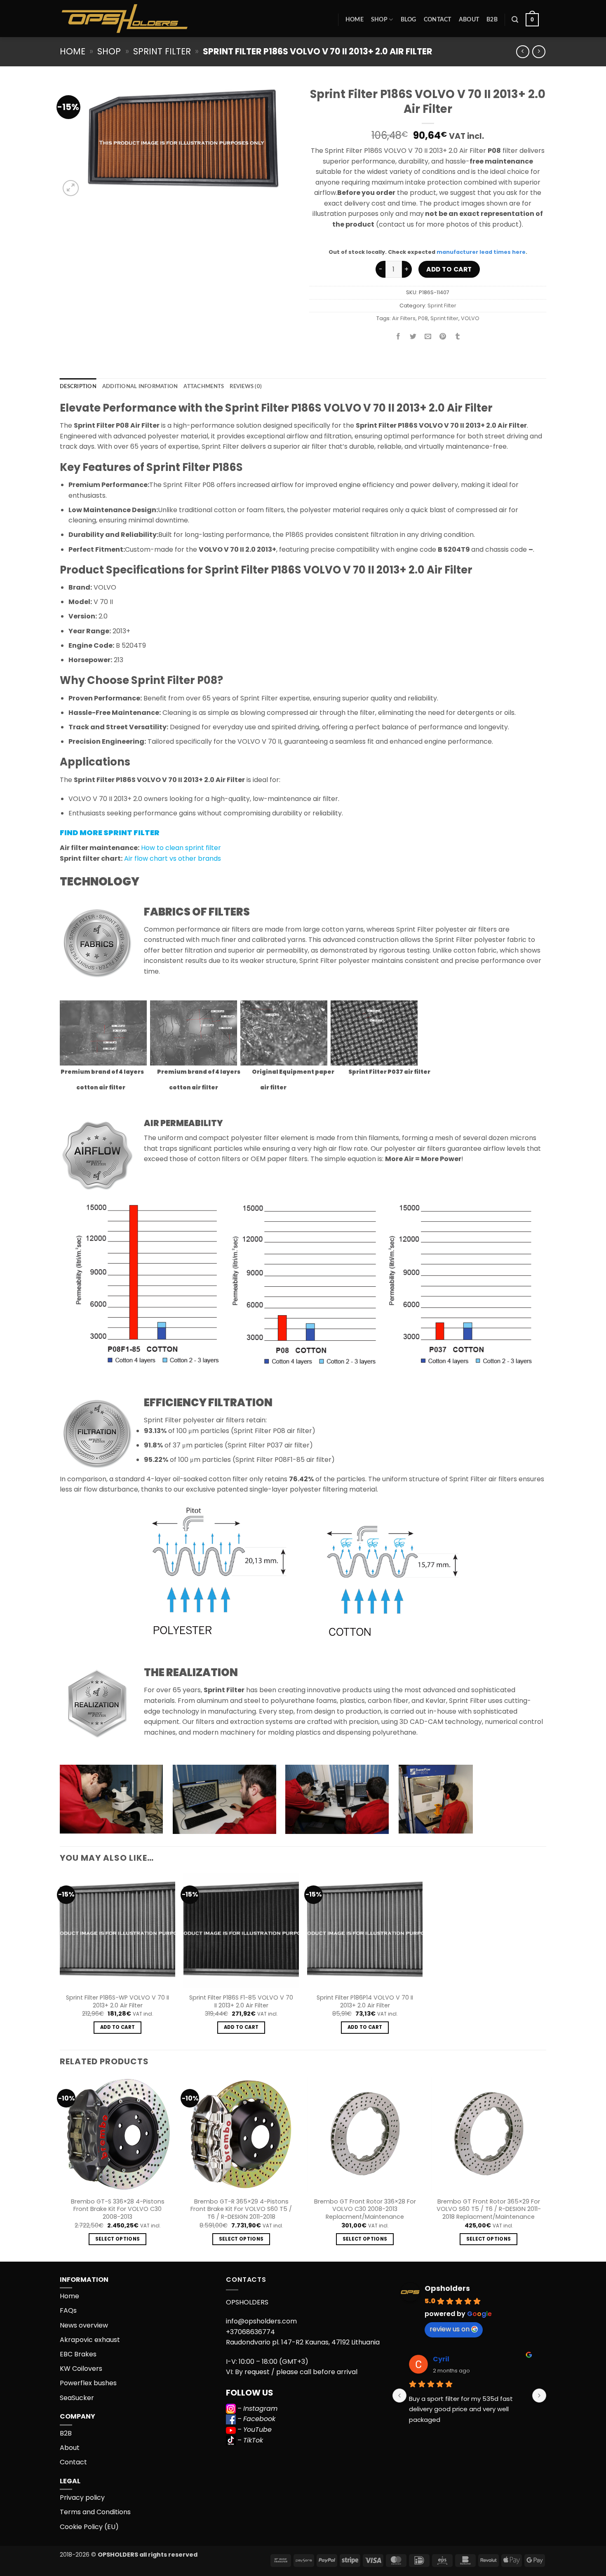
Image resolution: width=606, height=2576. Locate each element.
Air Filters (404, 318)
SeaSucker (77, 2398)
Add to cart (449, 269)
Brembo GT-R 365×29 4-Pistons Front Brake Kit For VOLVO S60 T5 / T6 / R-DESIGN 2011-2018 (241, 2209)
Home (355, 20)
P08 (423, 318)
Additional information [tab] (140, 386)
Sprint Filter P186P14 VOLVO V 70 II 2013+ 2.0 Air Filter (365, 2001)
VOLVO (470, 318)
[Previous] (60, 2168)
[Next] (546, 2168)
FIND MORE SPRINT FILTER (110, 833)
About (469, 20)
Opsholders (447, 2288)
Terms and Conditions (95, 2512)
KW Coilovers (81, 2369)
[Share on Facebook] (398, 337)
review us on (450, 2329)
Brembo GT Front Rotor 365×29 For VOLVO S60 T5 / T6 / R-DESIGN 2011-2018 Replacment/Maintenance (489, 2209)
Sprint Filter (162, 51)
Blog (409, 20)
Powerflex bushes (88, 2383)
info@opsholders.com (261, 2321)
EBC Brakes (78, 2354)
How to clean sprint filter (181, 848)
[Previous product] (539, 52)
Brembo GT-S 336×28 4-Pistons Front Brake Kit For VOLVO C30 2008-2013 (118, 2209)
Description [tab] (78, 386)
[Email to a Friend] (428, 337)
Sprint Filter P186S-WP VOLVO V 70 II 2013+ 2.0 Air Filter (117, 2001)
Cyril (441, 2359)
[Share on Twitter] (413, 337)
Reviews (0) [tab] (246, 386)
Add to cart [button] (118, 2027)
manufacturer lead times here (481, 252)
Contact (438, 20)
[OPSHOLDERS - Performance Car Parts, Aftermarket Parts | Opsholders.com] (144, 19)
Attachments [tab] (204, 386)
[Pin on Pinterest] (443, 337)
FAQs (68, 2310)
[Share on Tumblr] (458, 337)
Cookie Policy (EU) (89, 2527)
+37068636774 (250, 2332)
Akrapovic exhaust (90, 2340)
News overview (84, 2325)
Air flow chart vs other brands (173, 858)
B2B (492, 20)
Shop (379, 20)
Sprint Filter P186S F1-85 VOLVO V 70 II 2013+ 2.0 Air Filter (241, 2001)
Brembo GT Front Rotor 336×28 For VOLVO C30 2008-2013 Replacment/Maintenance (365, 2209)
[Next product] (523, 52)
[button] (515, 20)
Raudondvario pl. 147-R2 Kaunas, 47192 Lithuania (303, 2342)
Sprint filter (444, 318)
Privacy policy (82, 2498)
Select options (118, 2239)
